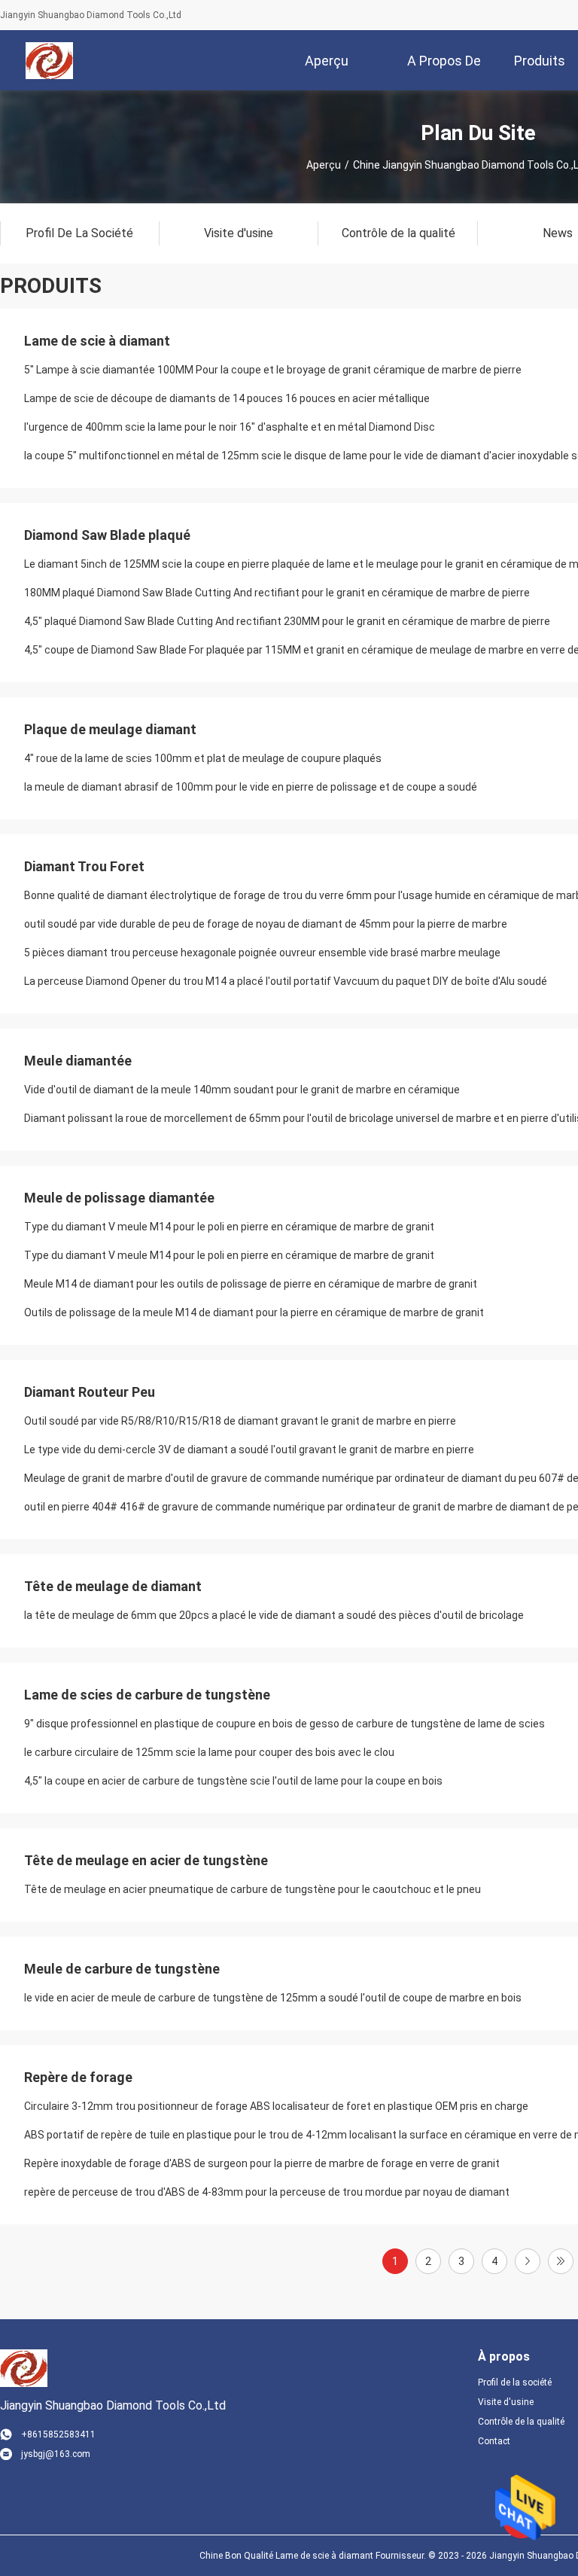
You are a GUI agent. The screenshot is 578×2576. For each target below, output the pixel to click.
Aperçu (324, 165)
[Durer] (561, 2261)
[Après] (528, 2261)
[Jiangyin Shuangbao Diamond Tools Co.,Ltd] (49, 60)
